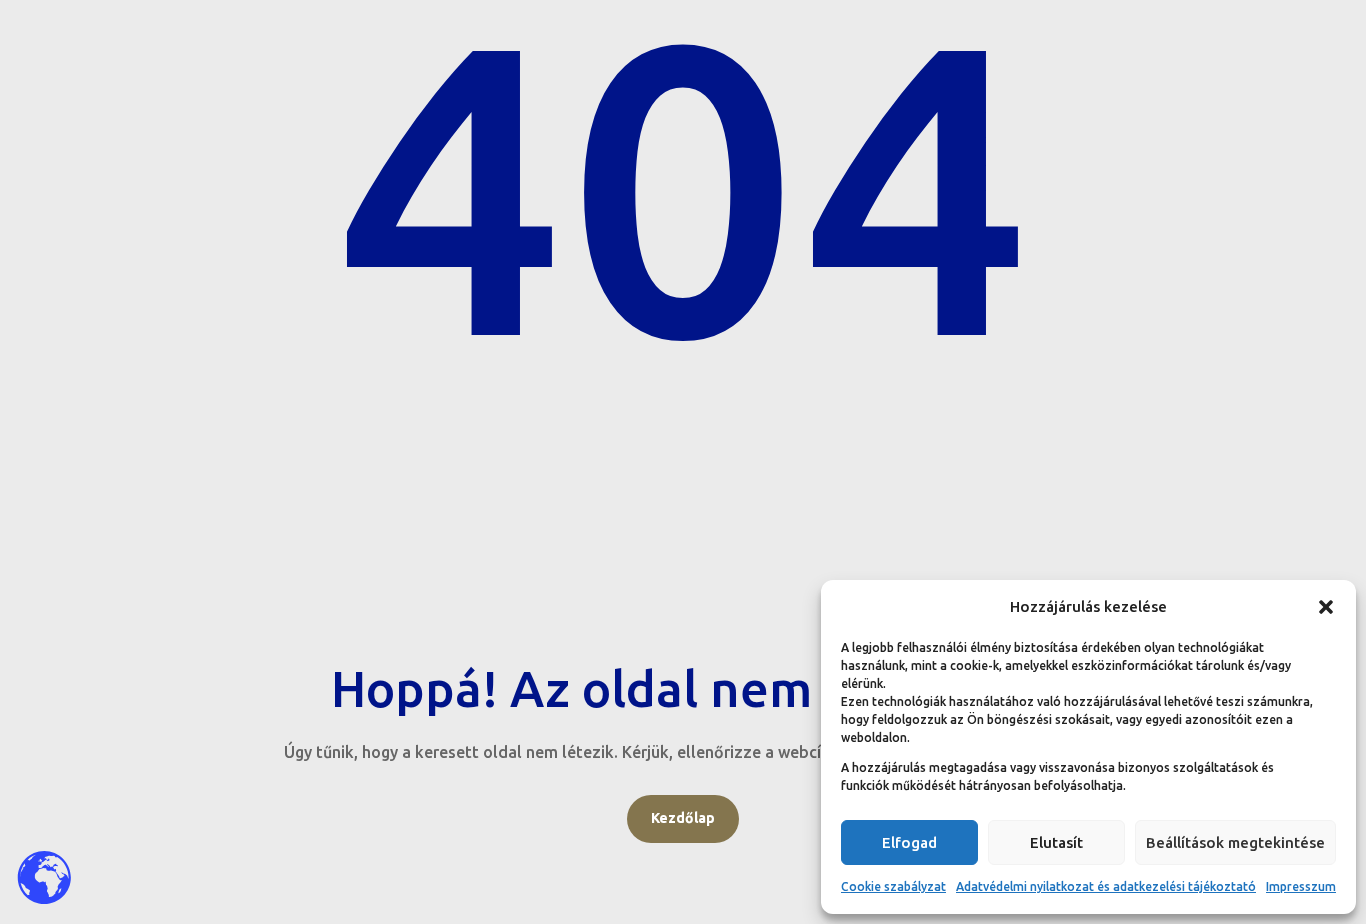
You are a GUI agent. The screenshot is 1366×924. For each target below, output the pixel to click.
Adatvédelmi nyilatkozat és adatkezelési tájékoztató (1106, 886)
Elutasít (1056, 842)
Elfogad (909, 842)
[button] (1326, 607)
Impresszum (1301, 886)
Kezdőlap (683, 818)
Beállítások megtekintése (1235, 842)
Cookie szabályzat (893, 886)
